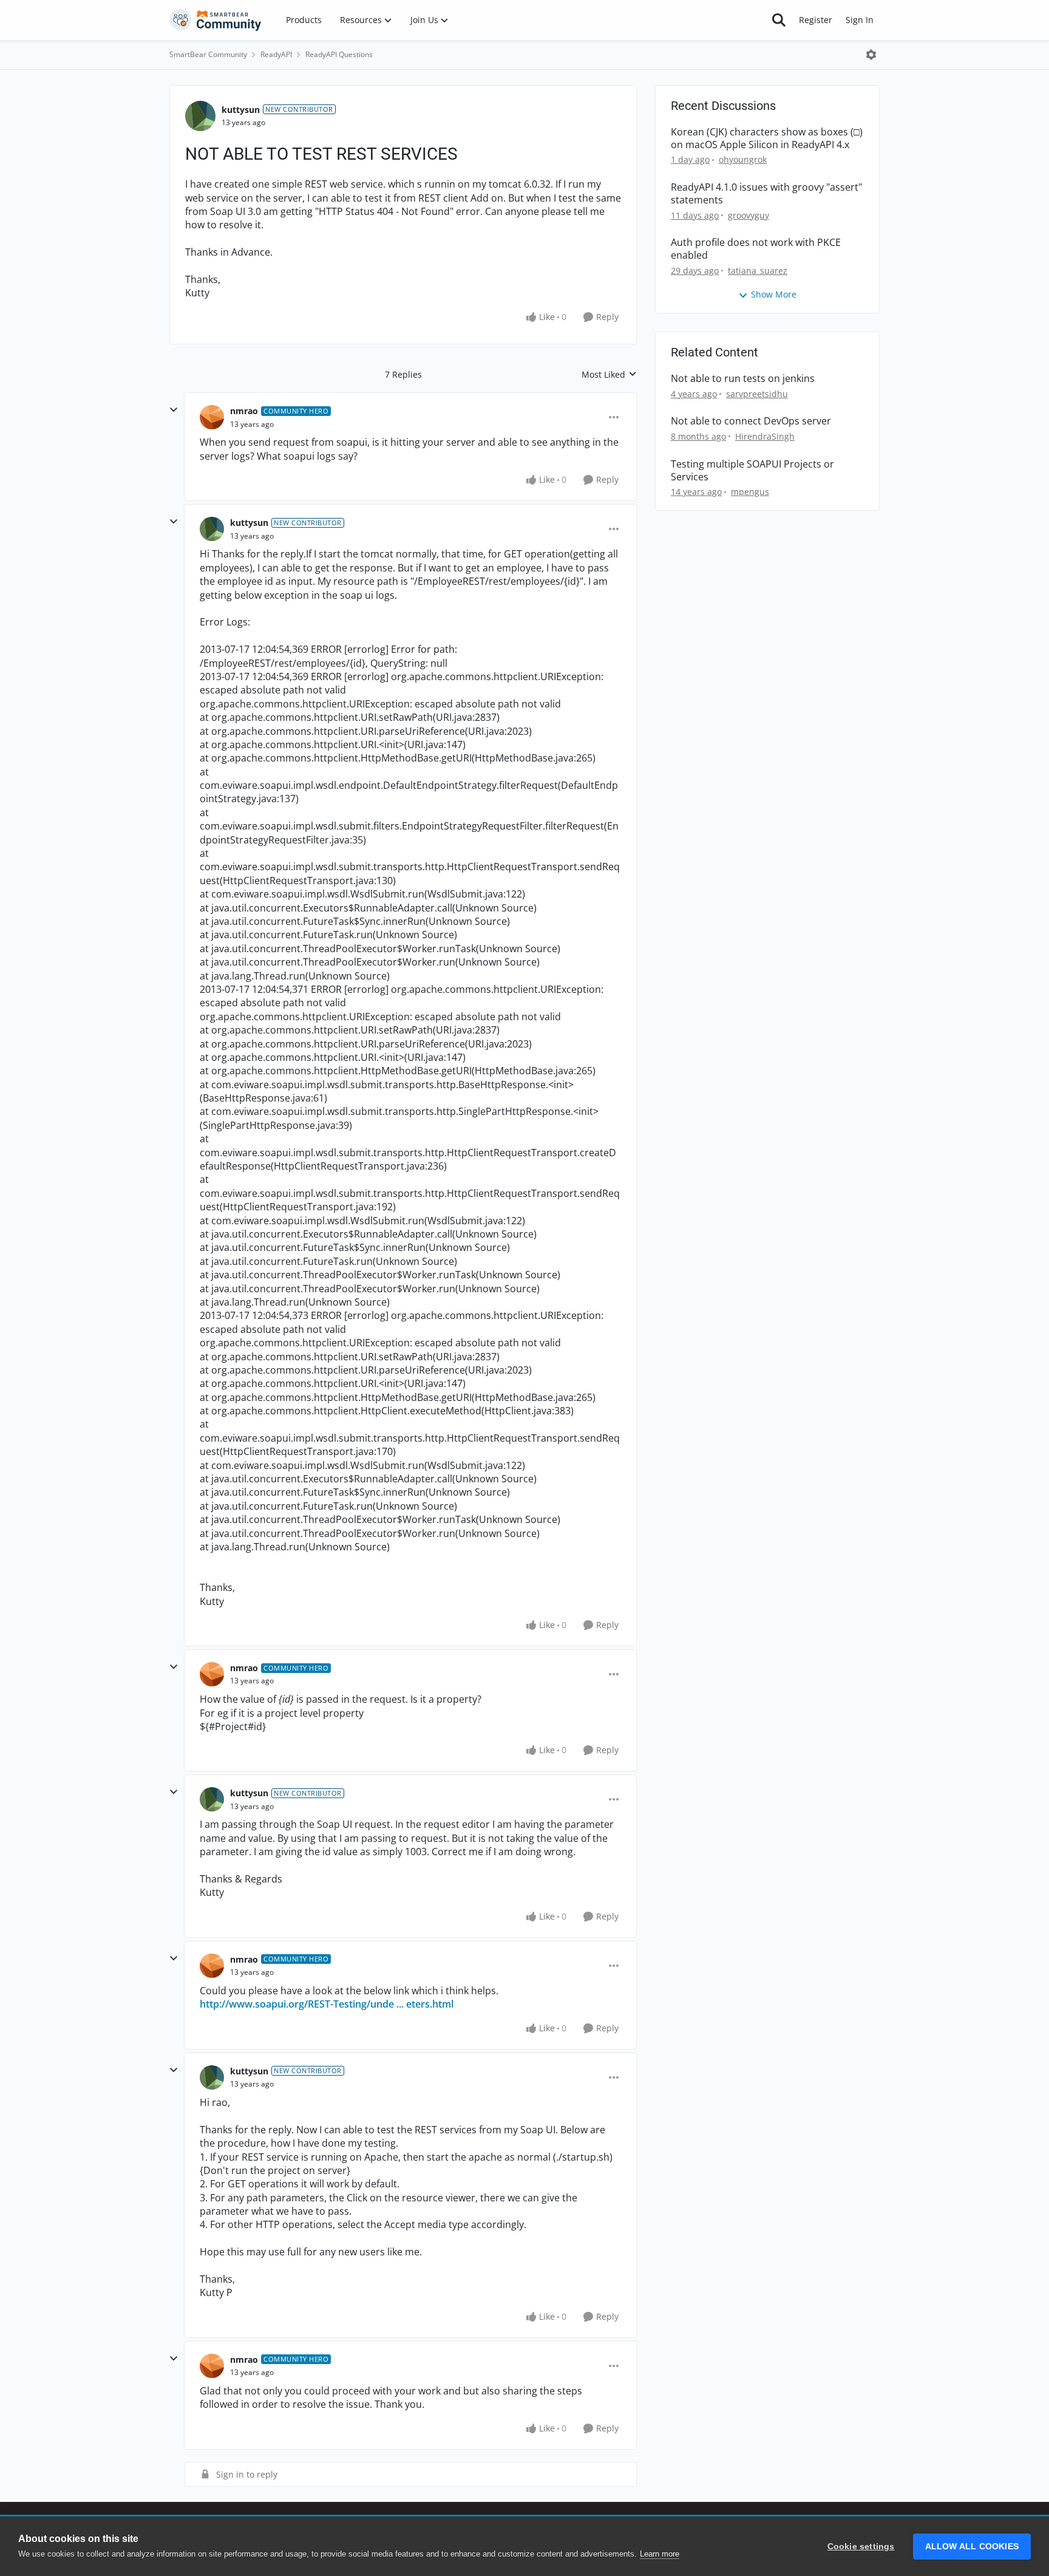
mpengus (750, 492)
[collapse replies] (174, 410)
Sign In (860, 20)
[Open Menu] (871, 55)
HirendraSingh (765, 436)
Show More (774, 294)
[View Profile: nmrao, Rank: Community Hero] (212, 417)
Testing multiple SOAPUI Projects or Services (752, 471)
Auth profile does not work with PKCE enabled (756, 249)
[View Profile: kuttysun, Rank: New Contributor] (200, 116)
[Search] (779, 20)
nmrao (244, 411)
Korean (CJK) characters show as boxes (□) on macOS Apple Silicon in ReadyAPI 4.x (767, 138)
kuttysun (241, 110)
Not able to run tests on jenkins (743, 379)
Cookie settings (861, 2547)
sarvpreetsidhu (757, 394)
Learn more (660, 2554)
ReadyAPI (276, 54)
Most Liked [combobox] (609, 375)
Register (816, 20)
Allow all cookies (972, 2547)
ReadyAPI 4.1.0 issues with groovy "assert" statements (766, 194)
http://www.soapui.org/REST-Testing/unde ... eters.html (327, 2004)
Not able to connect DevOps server (751, 421)
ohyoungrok (743, 159)
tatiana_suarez (758, 271)
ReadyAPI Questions (339, 54)
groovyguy (749, 215)
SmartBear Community (208, 54)
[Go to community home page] (216, 20)
